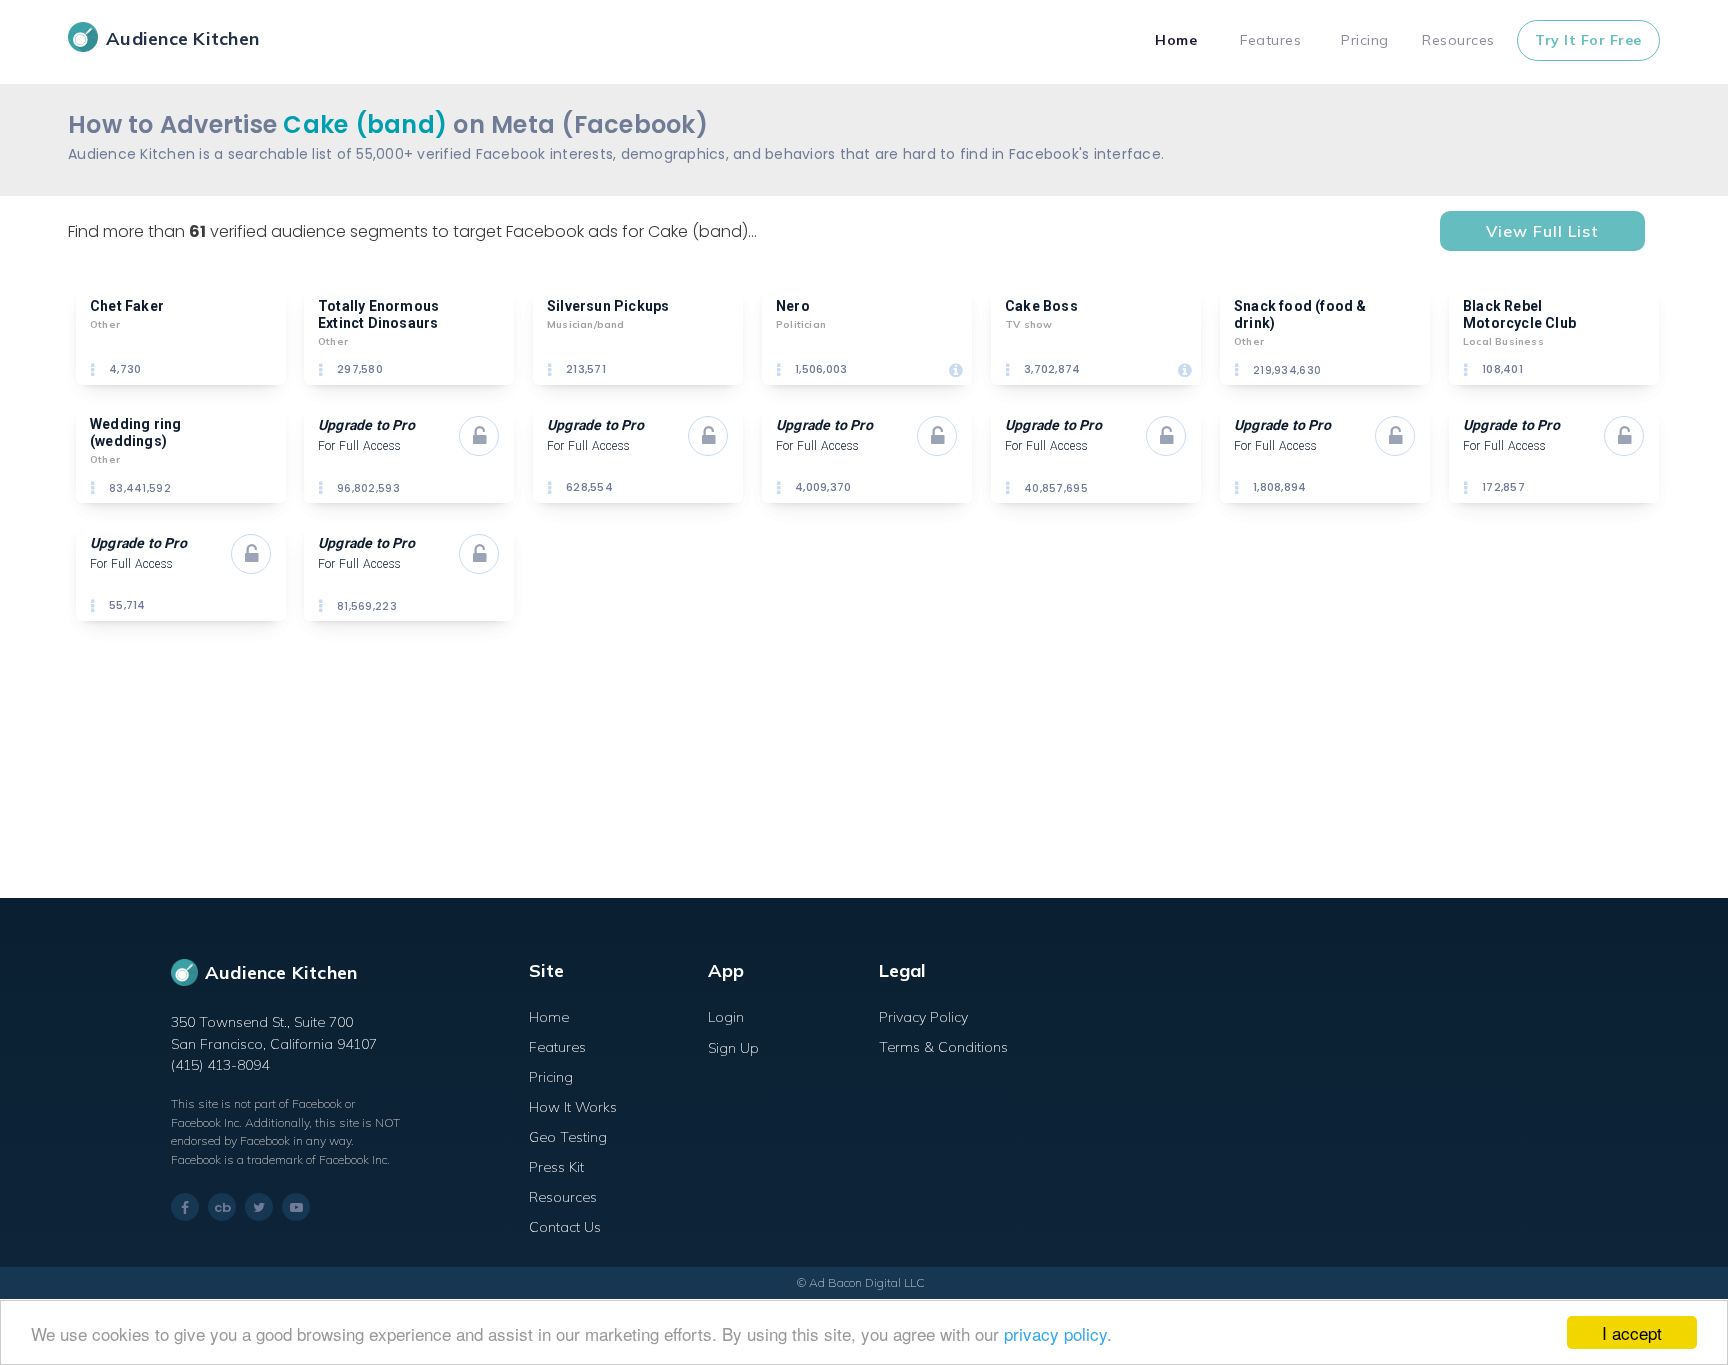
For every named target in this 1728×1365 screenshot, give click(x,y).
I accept (1632, 1332)
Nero (793, 306)
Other (105, 324)
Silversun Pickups (608, 306)
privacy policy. (1058, 1333)
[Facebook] (185, 1207)
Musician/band (586, 324)
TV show (1028, 324)
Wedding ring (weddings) (137, 432)
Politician (801, 324)
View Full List (1542, 231)
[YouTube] (296, 1207)
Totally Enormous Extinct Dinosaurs (380, 314)
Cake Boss (1041, 306)
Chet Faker (127, 306)
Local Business (1503, 341)
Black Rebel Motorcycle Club (1519, 314)
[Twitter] (259, 1207)
